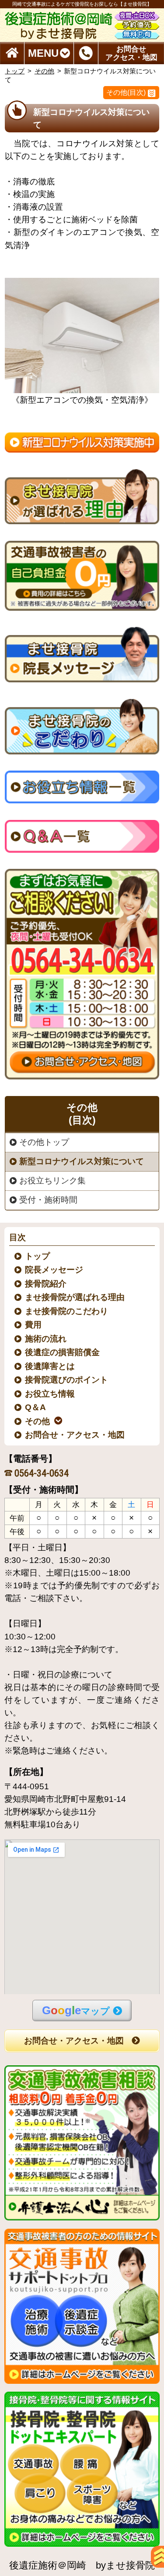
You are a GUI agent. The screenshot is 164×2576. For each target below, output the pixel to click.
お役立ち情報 (50, 1394)
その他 (44, 71)
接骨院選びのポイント (67, 1380)
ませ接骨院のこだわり (67, 1311)
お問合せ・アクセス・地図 (75, 1435)
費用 (34, 1325)
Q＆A (36, 1407)
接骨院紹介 (46, 1284)
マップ (76, 2010)
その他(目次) (126, 92)
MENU (43, 53)
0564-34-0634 (42, 1473)
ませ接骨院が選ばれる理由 (75, 1297)
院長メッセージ (54, 1270)
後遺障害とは (50, 1366)
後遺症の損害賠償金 (63, 1352)
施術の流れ (46, 1339)
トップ (15, 71)
